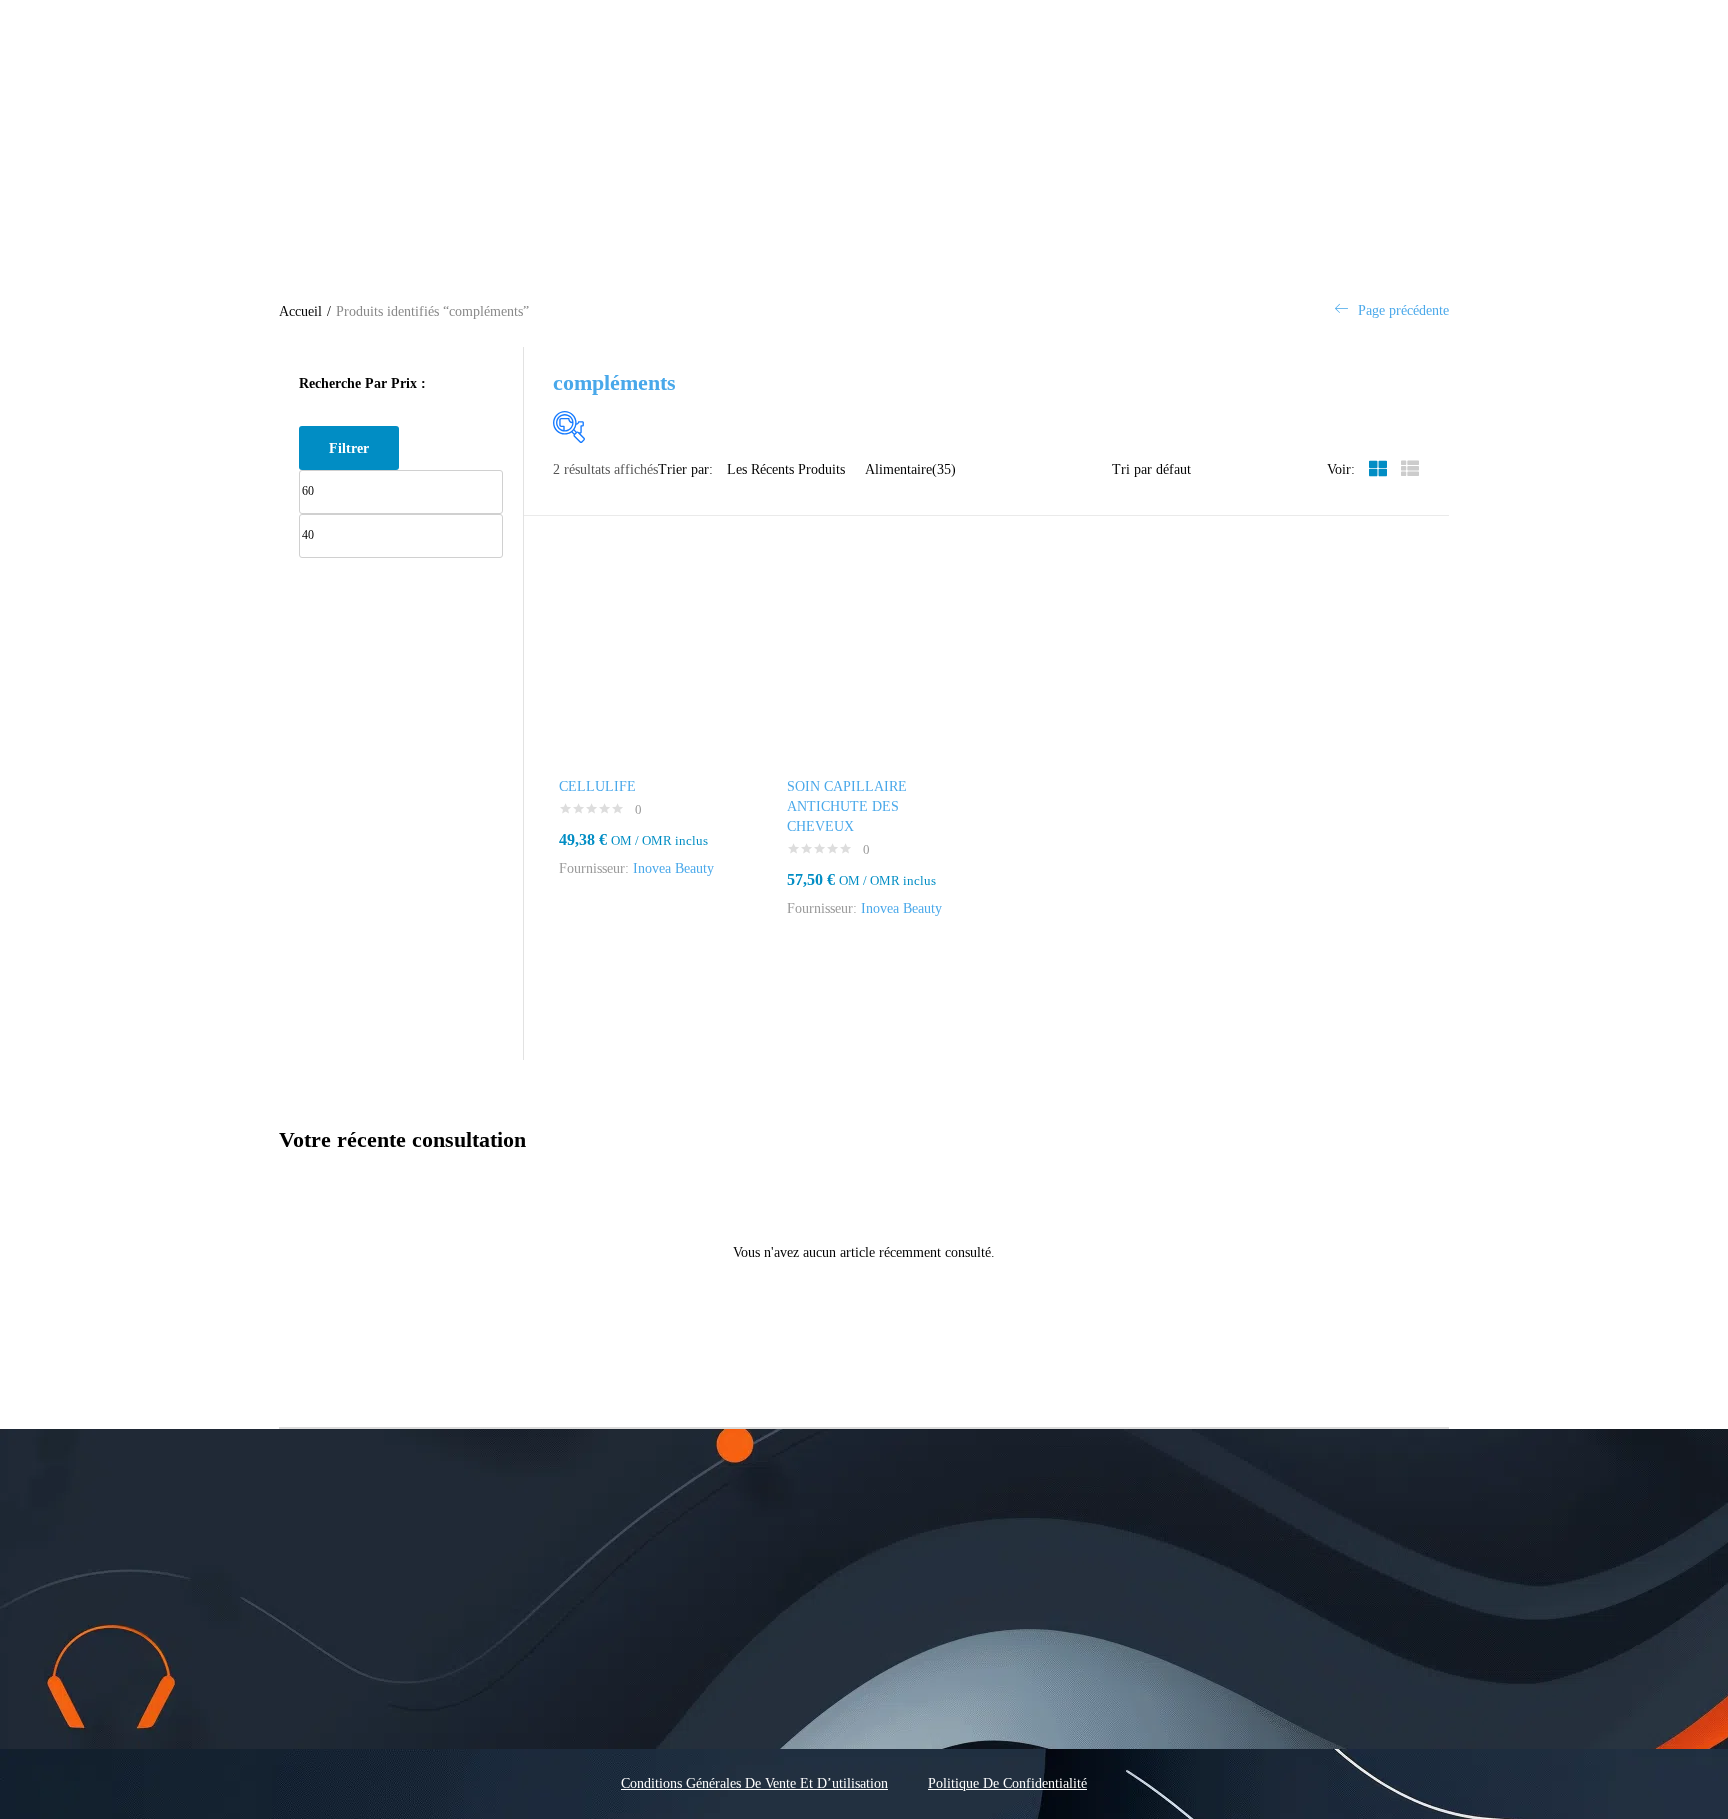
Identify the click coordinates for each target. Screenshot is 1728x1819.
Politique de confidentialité (1007, 1783)
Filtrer (349, 448)
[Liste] (1410, 469)
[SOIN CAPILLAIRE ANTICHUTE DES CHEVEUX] (871, 665)
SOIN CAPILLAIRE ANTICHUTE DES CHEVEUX (847, 806)
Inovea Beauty (673, 868)
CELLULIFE (597, 786)
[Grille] (1378, 469)
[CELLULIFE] (643, 665)
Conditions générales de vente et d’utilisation (754, 1783)
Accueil (300, 311)
